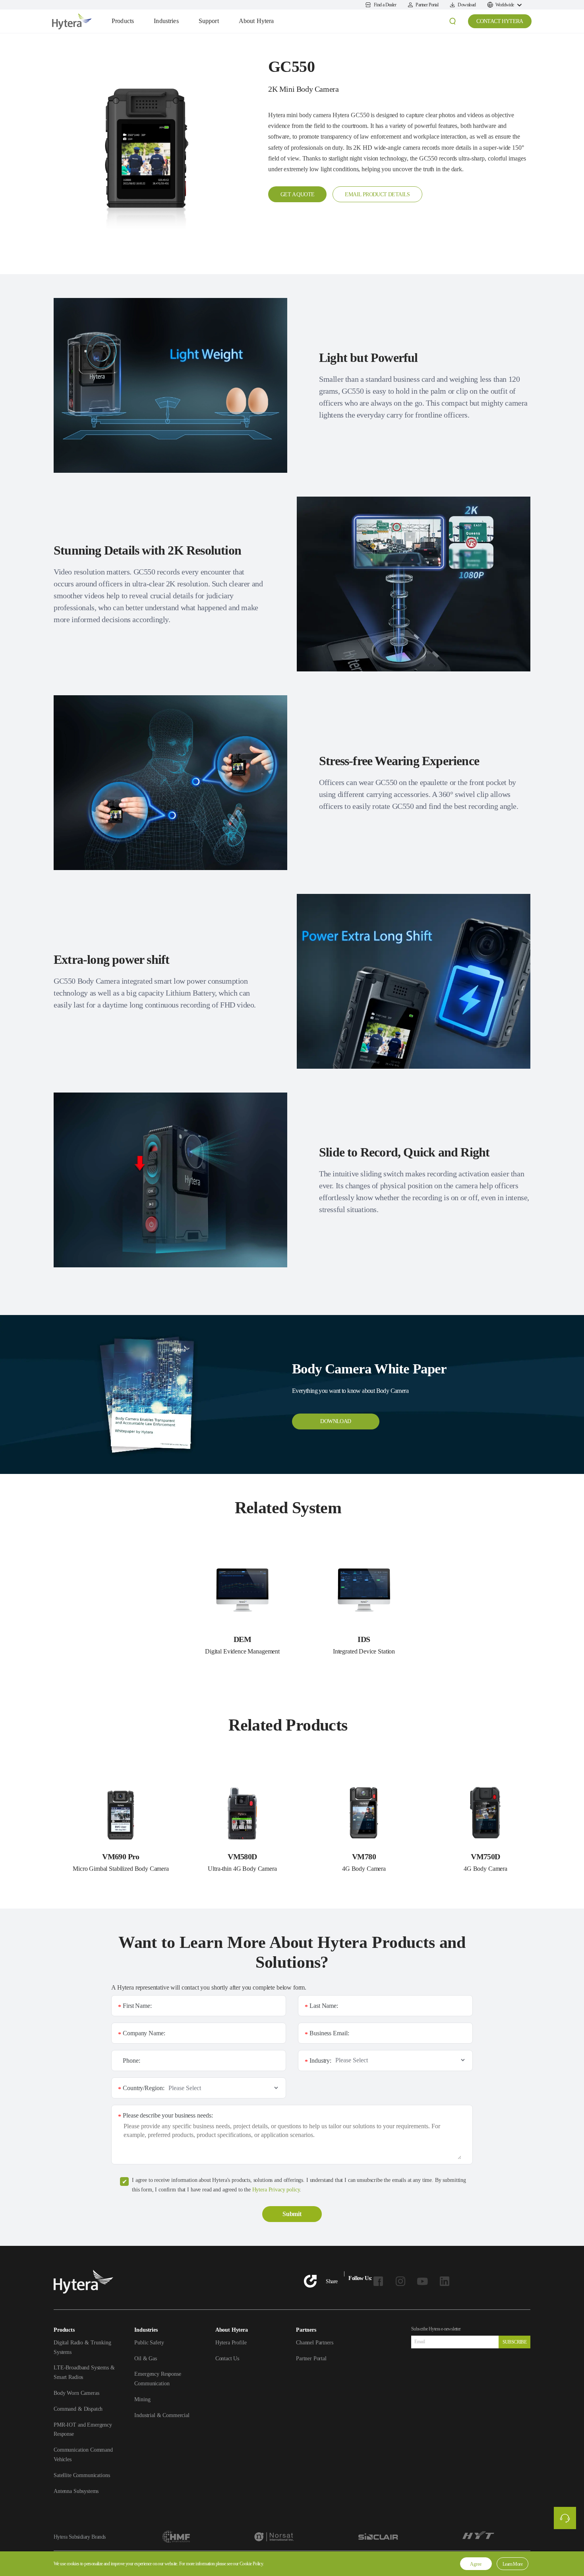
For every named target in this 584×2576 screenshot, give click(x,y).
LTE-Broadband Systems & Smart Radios (84, 2372)
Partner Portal (311, 2358)
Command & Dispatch (78, 2409)
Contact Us (227, 2358)
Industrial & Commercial (162, 2415)
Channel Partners (315, 2343)
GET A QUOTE (297, 194)
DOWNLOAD (336, 1421)
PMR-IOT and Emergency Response (83, 2430)
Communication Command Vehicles (83, 2455)
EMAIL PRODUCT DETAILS (377, 194)
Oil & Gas (146, 2358)
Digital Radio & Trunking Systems (82, 2347)
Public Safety (149, 2343)
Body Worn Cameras (76, 2393)
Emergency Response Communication (158, 2379)
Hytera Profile (231, 2343)
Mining (142, 2399)
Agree (476, 2564)
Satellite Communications (82, 2475)
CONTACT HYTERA (500, 21)
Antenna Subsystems (76, 2491)
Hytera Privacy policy (276, 2190)
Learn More (512, 2564)
